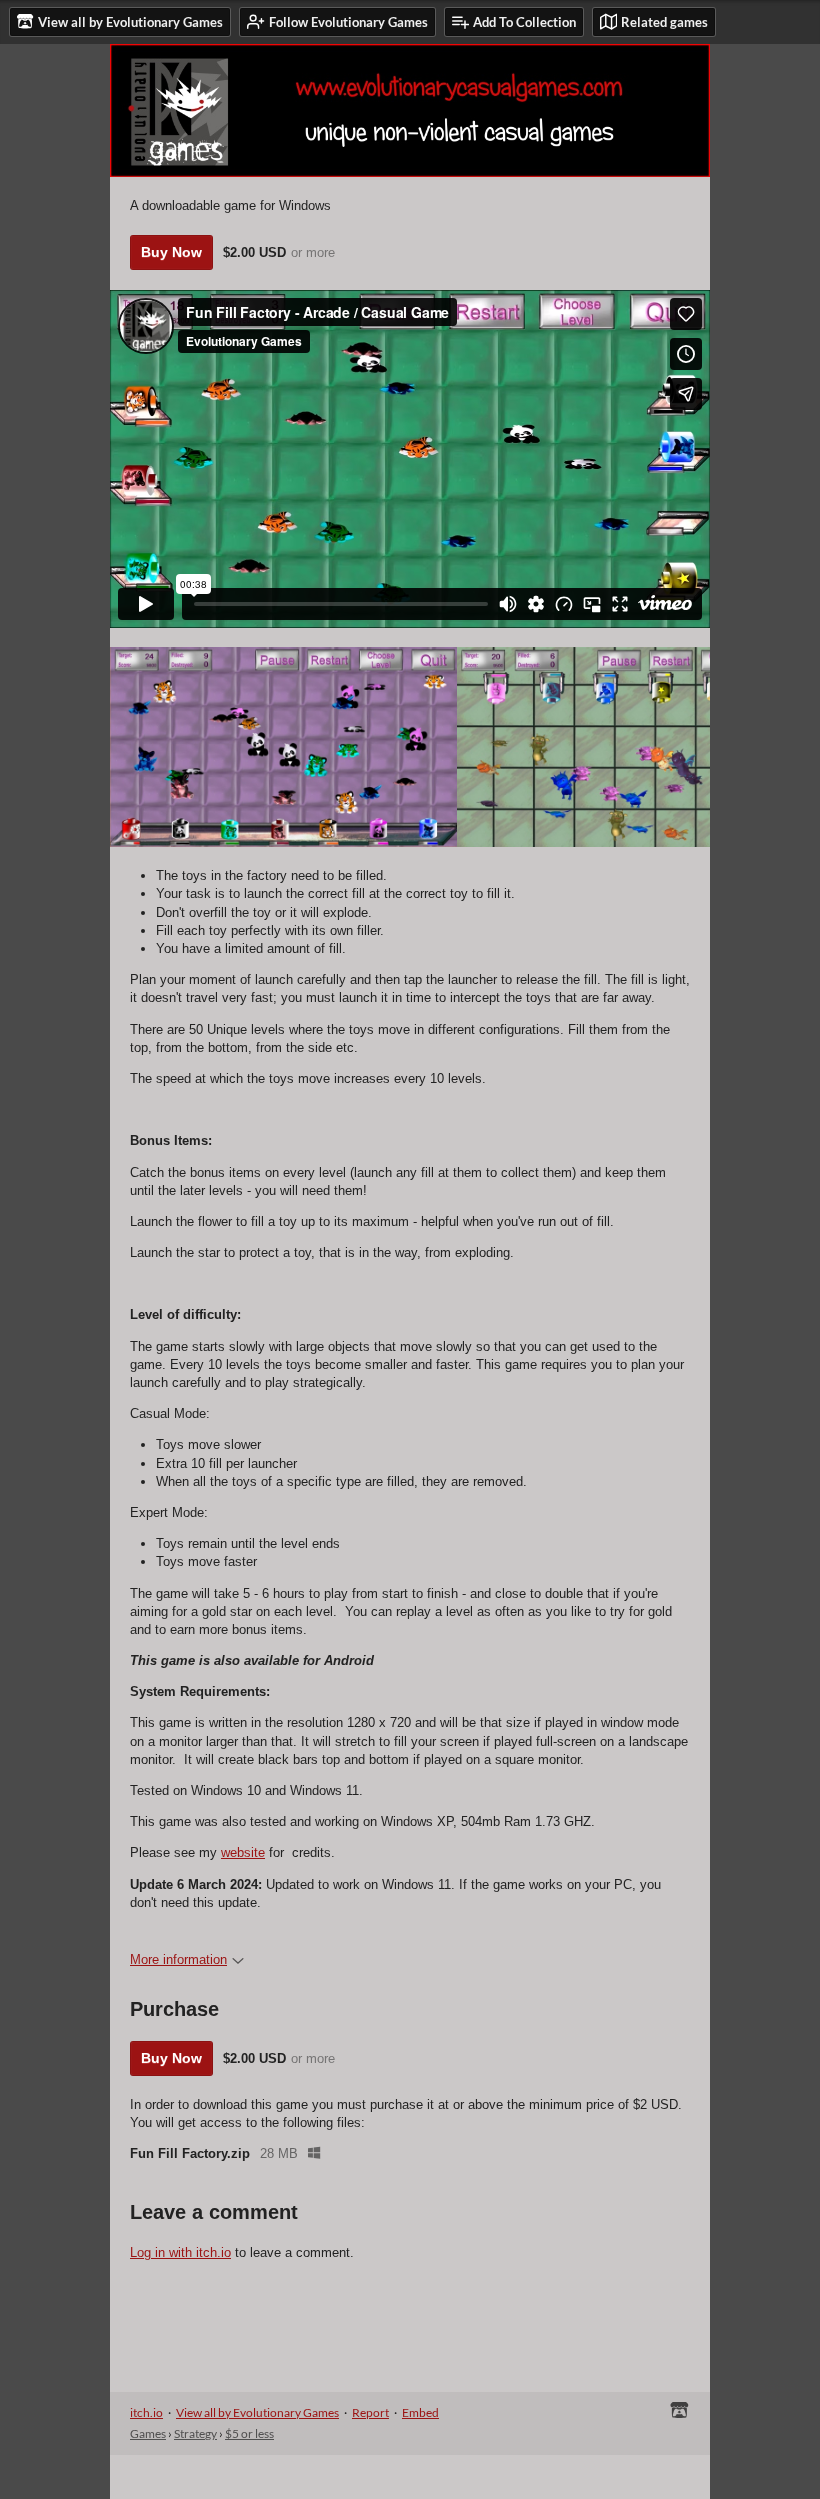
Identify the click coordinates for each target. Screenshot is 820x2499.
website (243, 1852)
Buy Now (171, 252)
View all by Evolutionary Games (257, 2412)
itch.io (146, 2412)
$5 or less (249, 2433)
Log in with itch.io (180, 2252)
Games (148, 2433)
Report (370, 2412)
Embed (420, 2412)
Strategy (195, 2433)
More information (178, 1959)
